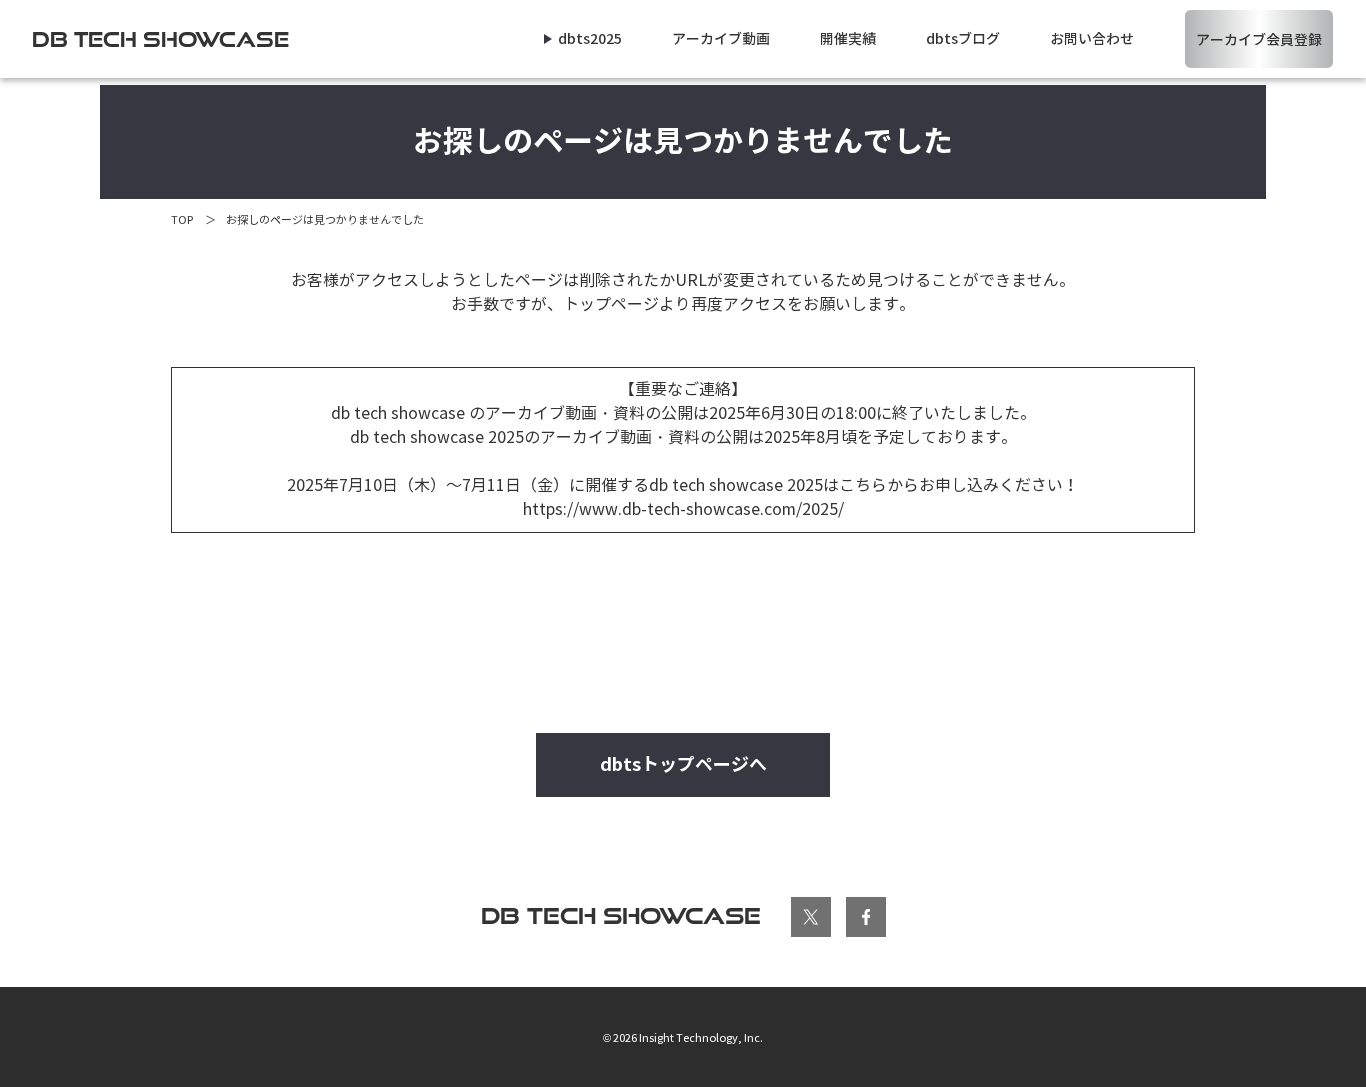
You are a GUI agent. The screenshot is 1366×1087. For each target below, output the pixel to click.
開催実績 (848, 39)
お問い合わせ (1092, 39)
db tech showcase (621, 915)
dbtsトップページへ (683, 764)
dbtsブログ (963, 39)
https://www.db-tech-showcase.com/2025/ (683, 509)
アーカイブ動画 (721, 39)
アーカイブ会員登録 (1259, 40)
